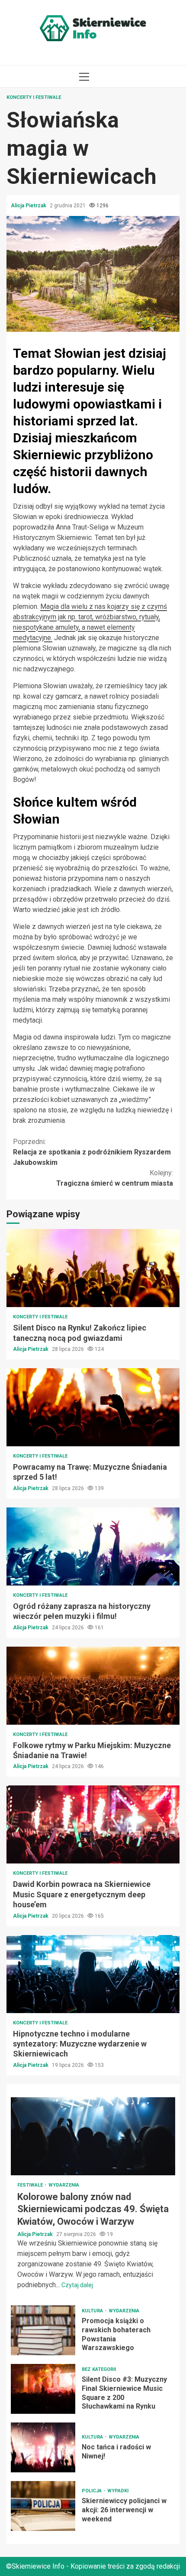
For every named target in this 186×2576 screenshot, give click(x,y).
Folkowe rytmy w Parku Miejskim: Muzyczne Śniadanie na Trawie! (93, 1686)
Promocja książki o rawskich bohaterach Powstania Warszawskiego (43, 2330)
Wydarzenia (64, 2185)
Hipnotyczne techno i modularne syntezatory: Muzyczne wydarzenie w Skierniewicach (93, 1974)
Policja (92, 2491)
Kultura (93, 2311)
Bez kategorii (99, 2369)
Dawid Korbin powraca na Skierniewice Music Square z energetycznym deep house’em (93, 1824)
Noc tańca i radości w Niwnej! (43, 2447)
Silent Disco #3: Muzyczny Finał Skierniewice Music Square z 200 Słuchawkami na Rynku (43, 2389)
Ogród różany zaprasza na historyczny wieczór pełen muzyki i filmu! (93, 1546)
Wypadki (118, 2491)
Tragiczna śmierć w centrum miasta (115, 1178)
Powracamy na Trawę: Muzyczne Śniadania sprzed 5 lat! (93, 1407)
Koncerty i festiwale (34, 97)
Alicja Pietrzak (29, 206)
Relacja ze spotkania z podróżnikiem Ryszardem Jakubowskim (92, 1152)
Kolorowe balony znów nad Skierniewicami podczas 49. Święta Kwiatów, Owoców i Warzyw (93, 2136)
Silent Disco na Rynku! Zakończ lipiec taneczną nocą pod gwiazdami (93, 1268)
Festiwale (31, 2185)
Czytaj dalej (77, 2285)
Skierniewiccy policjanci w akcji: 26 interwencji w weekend (43, 2506)
